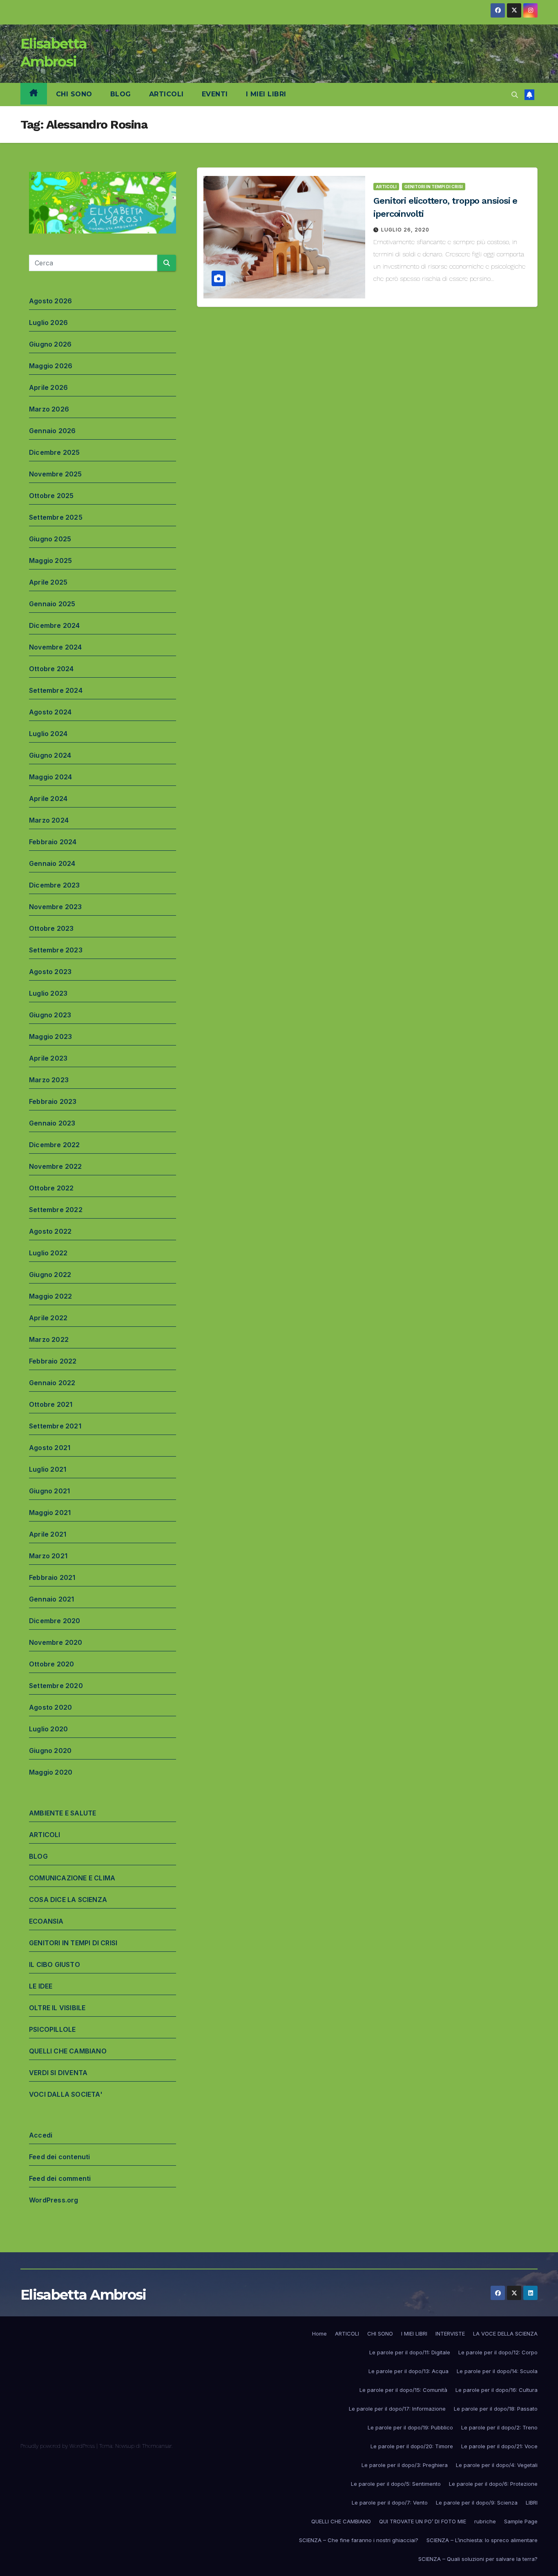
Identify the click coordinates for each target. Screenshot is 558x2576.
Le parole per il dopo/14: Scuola (497, 2371)
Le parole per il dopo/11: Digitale (410, 2352)
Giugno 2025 (50, 539)
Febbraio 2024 (53, 842)
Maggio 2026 (51, 366)
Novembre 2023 (56, 907)
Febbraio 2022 (53, 1361)
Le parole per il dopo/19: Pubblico (410, 2427)
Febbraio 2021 (52, 1577)
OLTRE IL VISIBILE (57, 2008)
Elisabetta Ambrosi (83, 2295)
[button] (515, 95)
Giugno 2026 (50, 344)
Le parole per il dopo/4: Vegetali (497, 2465)
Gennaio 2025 (52, 604)
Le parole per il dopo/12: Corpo (498, 2352)
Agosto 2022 (50, 1231)
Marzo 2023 (49, 1080)
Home (319, 2334)
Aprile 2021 (48, 1534)
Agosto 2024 (50, 712)
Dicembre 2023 (55, 885)
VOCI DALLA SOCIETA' (66, 2094)
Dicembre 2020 (55, 1621)
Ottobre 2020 (51, 1664)
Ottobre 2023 (51, 928)
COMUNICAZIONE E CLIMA (72, 1878)
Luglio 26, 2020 (405, 230)
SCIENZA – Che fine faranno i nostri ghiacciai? (359, 2540)
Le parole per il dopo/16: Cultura (497, 2390)
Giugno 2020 (50, 1751)
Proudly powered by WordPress (58, 2446)
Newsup (125, 2446)
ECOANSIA (46, 1921)
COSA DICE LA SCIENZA (68, 1900)
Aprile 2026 (48, 387)
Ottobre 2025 (51, 496)
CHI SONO (74, 94)
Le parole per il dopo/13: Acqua (408, 2371)
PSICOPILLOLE (52, 2029)
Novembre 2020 (56, 1642)
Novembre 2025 (56, 474)
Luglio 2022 (48, 1253)
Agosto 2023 (50, 972)
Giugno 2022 (50, 1275)
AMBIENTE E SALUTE (62, 1813)
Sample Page (521, 2521)
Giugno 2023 (50, 1015)
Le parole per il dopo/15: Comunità (403, 2390)
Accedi (41, 2135)
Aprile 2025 (48, 582)
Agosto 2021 (50, 1448)
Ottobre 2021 (51, 1404)
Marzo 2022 (49, 1339)
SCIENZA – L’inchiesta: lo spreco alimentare (482, 2540)
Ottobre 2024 (51, 669)
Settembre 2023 (56, 950)
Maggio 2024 (50, 777)
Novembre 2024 (56, 647)
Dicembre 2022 (55, 1145)
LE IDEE (41, 1986)
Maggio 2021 (50, 1513)
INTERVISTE (450, 2334)
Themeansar (157, 2446)
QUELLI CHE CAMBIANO (68, 2051)
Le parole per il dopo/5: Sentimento (396, 2484)
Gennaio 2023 (52, 1123)
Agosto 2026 (50, 301)
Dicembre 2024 (55, 625)
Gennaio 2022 (52, 1383)
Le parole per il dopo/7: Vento (390, 2503)
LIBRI (532, 2503)
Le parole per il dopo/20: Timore (412, 2446)
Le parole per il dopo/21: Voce (499, 2446)
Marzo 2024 (49, 820)
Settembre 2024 (56, 690)
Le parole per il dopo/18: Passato (496, 2409)
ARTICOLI (166, 94)
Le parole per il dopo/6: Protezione (493, 2484)
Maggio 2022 (50, 1296)
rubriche (485, 2521)
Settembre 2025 (56, 517)
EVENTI (215, 94)
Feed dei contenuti (60, 2157)
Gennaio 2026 (52, 431)
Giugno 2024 (50, 755)
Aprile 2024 (48, 799)
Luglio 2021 (48, 1469)
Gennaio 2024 (52, 863)
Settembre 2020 (56, 1686)
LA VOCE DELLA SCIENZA (505, 2334)
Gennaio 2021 (51, 1599)
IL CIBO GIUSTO (55, 1964)
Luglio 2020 (48, 1729)
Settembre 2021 (55, 1426)
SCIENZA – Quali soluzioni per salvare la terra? (478, 2559)
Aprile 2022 (48, 1318)
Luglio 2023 (48, 993)
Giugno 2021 (49, 1491)
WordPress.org (54, 2200)
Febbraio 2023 (53, 1101)
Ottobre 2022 (51, 1188)
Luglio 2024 (48, 734)
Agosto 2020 (50, 1707)
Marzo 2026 (49, 409)
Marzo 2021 (48, 1556)
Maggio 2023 (50, 1037)
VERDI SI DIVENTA (58, 2073)
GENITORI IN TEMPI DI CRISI (73, 1943)
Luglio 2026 (48, 323)
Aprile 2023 (48, 1058)
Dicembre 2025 (55, 452)
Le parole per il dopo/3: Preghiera (405, 2465)
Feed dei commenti (60, 2178)
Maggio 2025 (50, 561)
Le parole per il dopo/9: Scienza (477, 2503)
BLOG (121, 94)
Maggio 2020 (51, 1772)
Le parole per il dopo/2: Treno (499, 2427)
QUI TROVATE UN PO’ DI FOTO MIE (423, 2521)
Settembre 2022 (56, 1210)
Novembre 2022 (56, 1166)
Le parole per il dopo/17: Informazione (397, 2409)
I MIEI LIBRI (266, 94)
